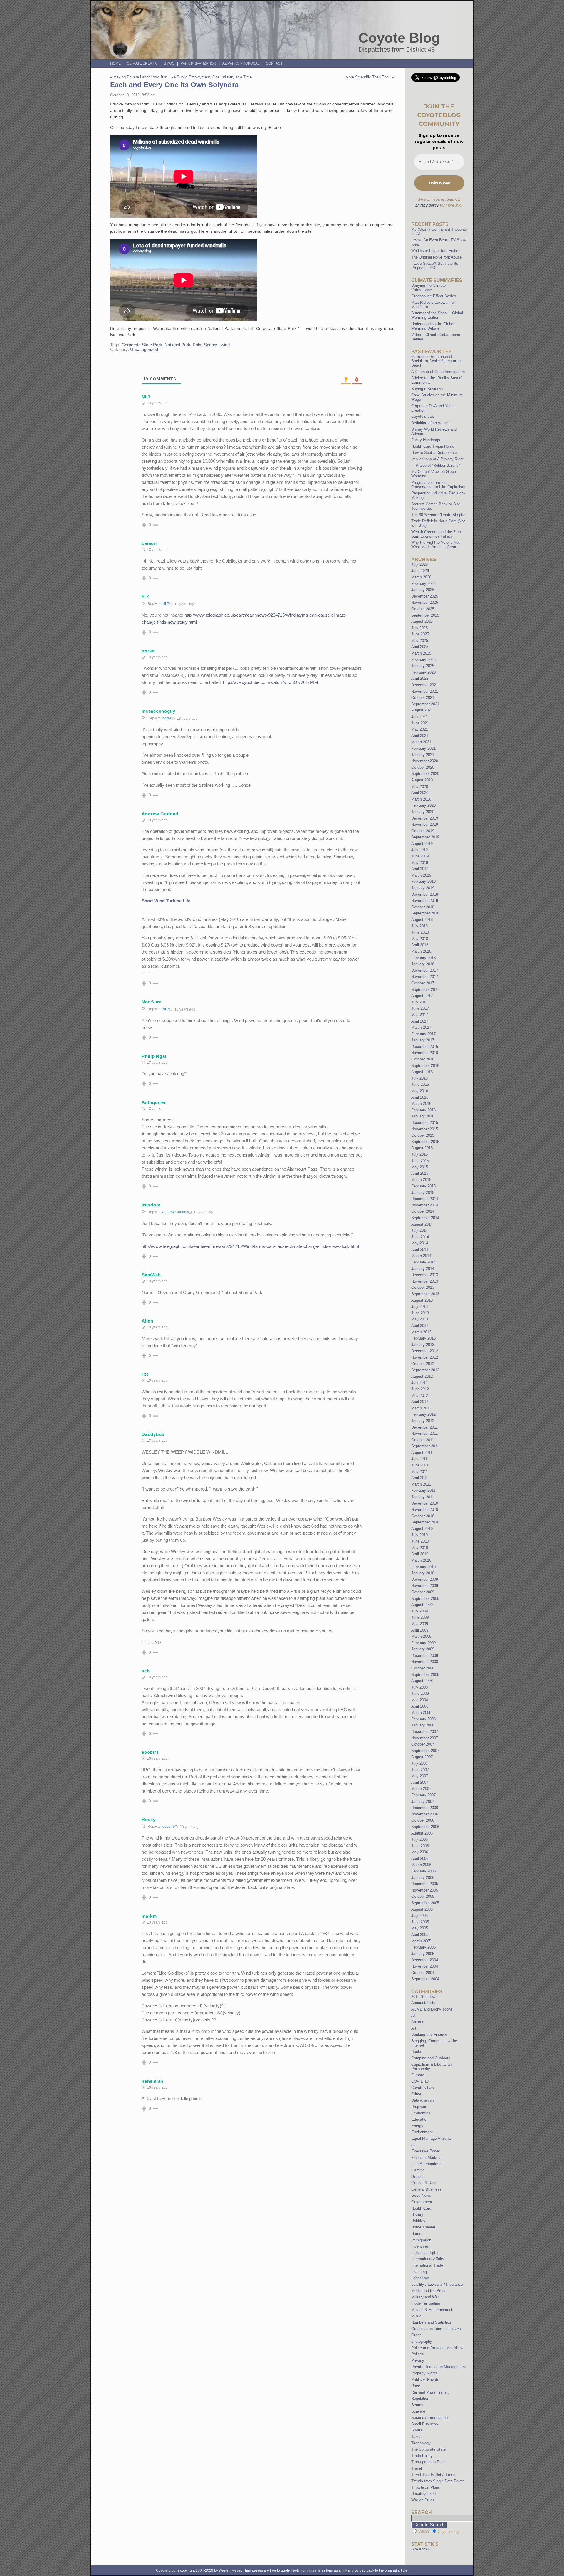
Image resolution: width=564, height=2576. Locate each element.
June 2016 (420, 1084)
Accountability (423, 2003)
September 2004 (425, 1979)
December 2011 (424, 1427)
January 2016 (423, 1116)
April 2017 (420, 1021)
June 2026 (420, 571)
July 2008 (419, 1687)
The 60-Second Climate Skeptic (438, 515)
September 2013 (425, 1294)
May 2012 (420, 1396)
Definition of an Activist (431, 423)
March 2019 (421, 875)
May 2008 (420, 1700)
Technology (421, 2443)
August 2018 (422, 920)
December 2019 (425, 818)
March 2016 (421, 1104)
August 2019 (422, 844)
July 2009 (419, 1611)
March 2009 (421, 1636)
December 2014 (425, 1199)
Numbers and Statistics (431, 2322)
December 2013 (425, 1275)
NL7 (166, 604)
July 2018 (419, 926)
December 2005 (425, 1884)
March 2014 (421, 1256)
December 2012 (425, 1351)
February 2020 (423, 805)
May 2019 (420, 863)
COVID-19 (420, 2081)
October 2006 (423, 1820)
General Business (426, 2189)
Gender (417, 2177)
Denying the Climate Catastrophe (428, 288)
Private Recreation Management (439, 2367)
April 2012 (420, 1402)
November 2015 (425, 1129)
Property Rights (424, 2373)
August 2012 (422, 1376)
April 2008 (420, 1706)
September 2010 (425, 1522)
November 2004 (425, 1966)
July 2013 (419, 1307)
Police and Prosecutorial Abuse (438, 2348)
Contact (274, 63)
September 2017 (425, 990)
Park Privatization (198, 63)
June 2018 (420, 932)
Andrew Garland (175, 1212)
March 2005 (421, 1941)
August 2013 (422, 1300)
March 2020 (421, 799)
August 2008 (422, 1681)
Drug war (419, 2107)
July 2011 (419, 1459)
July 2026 (419, 564)
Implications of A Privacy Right (437, 459)
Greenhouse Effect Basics (434, 296)
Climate (418, 2075)
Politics (418, 2354)
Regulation (420, 2398)
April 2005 (420, 1935)
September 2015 (425, 1142)
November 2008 (425, 1662)
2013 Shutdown (424, 1997)
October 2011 (423, 1440)
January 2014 (423, 1269)
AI (413, 2015)
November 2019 (425, 824)
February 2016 (423, 1110)
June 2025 (420, 634)
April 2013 (420, 1326)
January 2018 (423, 964)
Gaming (418, 2170)
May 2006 (420, 1852)
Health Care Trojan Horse (433, 446)
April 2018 (420, 945)
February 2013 (423, 1338)
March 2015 (421, 1180)
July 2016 (419, 1078)
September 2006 (425, 1827)
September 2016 (425, 1066)
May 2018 (420, 939)
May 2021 (420, 729)
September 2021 (425, 704)
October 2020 (423, 767)
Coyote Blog (399, 38)
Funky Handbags (426, 440)
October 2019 (423, 831)
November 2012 (425, 1357)
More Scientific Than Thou (368, 77)
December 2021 (425, 685)
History (417, 2215)
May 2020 (420, 787)
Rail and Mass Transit (430, 2392)
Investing (419, 2272)
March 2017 (421, 1027)
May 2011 (419, 1472)
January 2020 (423, 812)
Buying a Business (427, 389)
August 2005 (422, 1909)
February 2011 (423, 1490)
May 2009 (420, 1624)
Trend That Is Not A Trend (433, 2475)
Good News (421, 2195)
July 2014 (419, 1230)
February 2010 (423, 1567)
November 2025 (425, 602)
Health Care (421, 2208)
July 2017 (419, 1002)
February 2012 (423, 1414)
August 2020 (422, 780)
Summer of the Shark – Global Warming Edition (437, 315)
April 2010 (420, 1554)
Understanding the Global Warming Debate (433, 326)
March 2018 (421, 951)
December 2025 (425, 596)
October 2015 (423, 1135)
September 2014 (425, 1218)
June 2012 (420, 1389)
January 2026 (423, 590)
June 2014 (420, 1237)
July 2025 (419, 628)
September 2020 (425, 774)
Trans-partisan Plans (429, 2462)
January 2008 (423, 1725)
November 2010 (425, 1509)
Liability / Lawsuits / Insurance (437, 2284)
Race (416, 2386)
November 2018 (425, 901)
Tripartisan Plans (426, 2487)
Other (416, 2335)
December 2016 (425, 1047)
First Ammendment (427, 2164)
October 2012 (423, 1364)
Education (420, 2119)
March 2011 (421, 1484)
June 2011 (420, 1465)
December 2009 (425, 1579)
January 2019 (423, 888)
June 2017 (420, 1008)
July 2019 (419, 850)
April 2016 (420, 1097)
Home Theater (423, 2227)
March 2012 (421, 1408)
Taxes (416, 2437)
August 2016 (422, 1072)
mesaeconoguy (158, 711)
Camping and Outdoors (431, 2058)
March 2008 (421, 1712)
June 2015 (420, 1161)
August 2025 (422, 621)
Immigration (421, 2240)
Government (422, 2202)
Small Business (425, 2424)
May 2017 (420, 1015)
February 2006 (423, 1871)
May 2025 (420, 641)
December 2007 (425, 1732)
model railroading (426, 2303)
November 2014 (425, 1205)
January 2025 (423, 666)
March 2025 (421, 653)
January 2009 (423, 1649)
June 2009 (420, 1617)
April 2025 (420, 647)
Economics (421, 2113)
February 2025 (423, 660)
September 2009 (425, 1599)
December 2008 (425, 1655)
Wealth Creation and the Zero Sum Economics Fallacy (436, 534)
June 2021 (420, 723)
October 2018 (423, 907)
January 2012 (423, 1421)
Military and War (425, 2297)
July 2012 (419, 1383)
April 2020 (420, 793)
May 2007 (420, 1776)
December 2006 (425, 1808)
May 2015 (420, 1167)
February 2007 (423, 1795)
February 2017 (423, 1034)
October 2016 (423, 1059)
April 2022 (420, 678)
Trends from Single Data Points (438, 2481)
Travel (417, 2468)
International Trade (427, 2265)
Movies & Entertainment (432, 2310)
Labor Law (420, 2278)
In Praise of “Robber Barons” (435, 465)
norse (167, 718)
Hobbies (418, 2221)
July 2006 (419, 1839)
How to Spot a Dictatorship (434, 453)
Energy (417, 2126)
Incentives (420, 2246)
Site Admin (421, 2549)
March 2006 (421, 1865)
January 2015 (423, 1193)
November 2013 (425, 1281)
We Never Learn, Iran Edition (436, 251)
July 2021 (419, 717)
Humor (417, 2234)
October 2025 (423, 609)
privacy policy (427, 205)
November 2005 (425, 1890)
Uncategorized (144, 350)
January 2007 (423, 1801)
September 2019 (425, 837)
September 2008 (425, 1675)
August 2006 (422, 1833)
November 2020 (425, 761)
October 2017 (423, 983)
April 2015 (420, 1173)
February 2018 (423, 958)
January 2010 (423, 1573)
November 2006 (425, 1814)
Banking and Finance (429, 2034)
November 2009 (425, 1586)
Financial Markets (426, 2158)
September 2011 (425, 1446)
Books (417, 2051)
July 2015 (419, 1154)
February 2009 (423, 1643)
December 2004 (425, 1960)
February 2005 (423, 1947)
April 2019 (420, 869)
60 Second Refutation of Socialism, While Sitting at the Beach (437, 361)
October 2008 (423, 1668)
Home (115, 63)
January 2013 (423, 1345)
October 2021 (423, 698)
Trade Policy (422, 2456)
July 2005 (419, 1915)
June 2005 (420, 1922)
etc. (414, 2145)
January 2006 (423, 1878)
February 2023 (423, 672)
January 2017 (423, 1040)
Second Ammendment (430, 2418)
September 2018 (425, 913)
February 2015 (423, 1186)
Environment (422, 2132)
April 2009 (420, 1630)
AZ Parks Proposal (241, 63)
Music (416, 2316)
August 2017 (422, 996)
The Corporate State (428, 2449)
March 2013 (421, 1332)
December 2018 (425, 894)
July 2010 (419, 1535)
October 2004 (423, 1973)
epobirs (168, 1827)
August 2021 (422, 710)
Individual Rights (425, 2253)
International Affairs (428, 2259)
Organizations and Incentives (436, 2329)
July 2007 (419, 1763)
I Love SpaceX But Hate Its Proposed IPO (435, 266)
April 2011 (420, 1478)
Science (418, 2411)
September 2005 (425, 1903)
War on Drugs (423, 2500)
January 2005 (423, 1954)
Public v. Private (425, 2380)
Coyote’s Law (423, 416)
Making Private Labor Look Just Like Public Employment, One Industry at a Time (183, 77)
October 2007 (423, 1744)
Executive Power (426, 2151)
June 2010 (420, 1541)
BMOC (169, 63)
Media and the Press (429, 2291)
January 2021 (423, 755)
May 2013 (420, 1319)
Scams (417, 2405)
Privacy (418, 2361)
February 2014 (423, 1262)
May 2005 (420, 1928)
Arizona (418, 2022)
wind (225, 345)
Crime (416, 2094)
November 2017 (425, 977)
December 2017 (425, 970)
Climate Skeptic (142, 63)
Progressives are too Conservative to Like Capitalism (438, 485)
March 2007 (421, 1789)
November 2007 (425, 1738)
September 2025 (425, 615)
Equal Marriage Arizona (431, 2138)
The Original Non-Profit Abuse (437, 257)
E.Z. (146, 596)
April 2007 (420, 1782)
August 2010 (422, 1529)
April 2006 (420, 1858)
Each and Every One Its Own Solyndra (174, 85)
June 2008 (420, 1693)
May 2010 (420, 1548)
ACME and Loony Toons (432, 2009)
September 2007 (425, 1751)
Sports (417, 2430)
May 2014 (420, 1243)
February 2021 (423, 748)
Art (414, 2028)
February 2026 (423, 584)
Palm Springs (206, 345)
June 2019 (420, 856)
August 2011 (422, 1453)
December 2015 (425, 1123)
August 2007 (422, 1757)
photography (422, 2341)
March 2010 (421, 1560)
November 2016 (425, 1053)
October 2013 (423, 1287)
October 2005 (423, 1896)
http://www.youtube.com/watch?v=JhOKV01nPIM (271, 682)
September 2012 (425, 1370)
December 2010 (425, 1503)
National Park (177, 345)
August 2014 (422, 1224)
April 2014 (420, 1250)
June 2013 (420, 1313)
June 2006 (420, 1846)
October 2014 (423, 1211)
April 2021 (420, 736)
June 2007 (420, 1770)
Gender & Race (424, 2183)
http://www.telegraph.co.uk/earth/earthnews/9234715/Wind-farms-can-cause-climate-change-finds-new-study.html (250, 1246)
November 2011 (424, 1433)
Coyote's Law (423, 2088)
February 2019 (423, 881)
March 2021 (421, 742)
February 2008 (423, 1719)
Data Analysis (423, 2100)
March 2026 (421, 577)
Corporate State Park (142, 345)
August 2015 (422, 1148)
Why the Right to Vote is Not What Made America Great (435, 545)
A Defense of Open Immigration (438, 372)
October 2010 (423, 1516)
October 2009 (423, 1592)
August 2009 (422, 1605)
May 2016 (420, 1091)
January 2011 (423, 1497)
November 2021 (425, 691)
